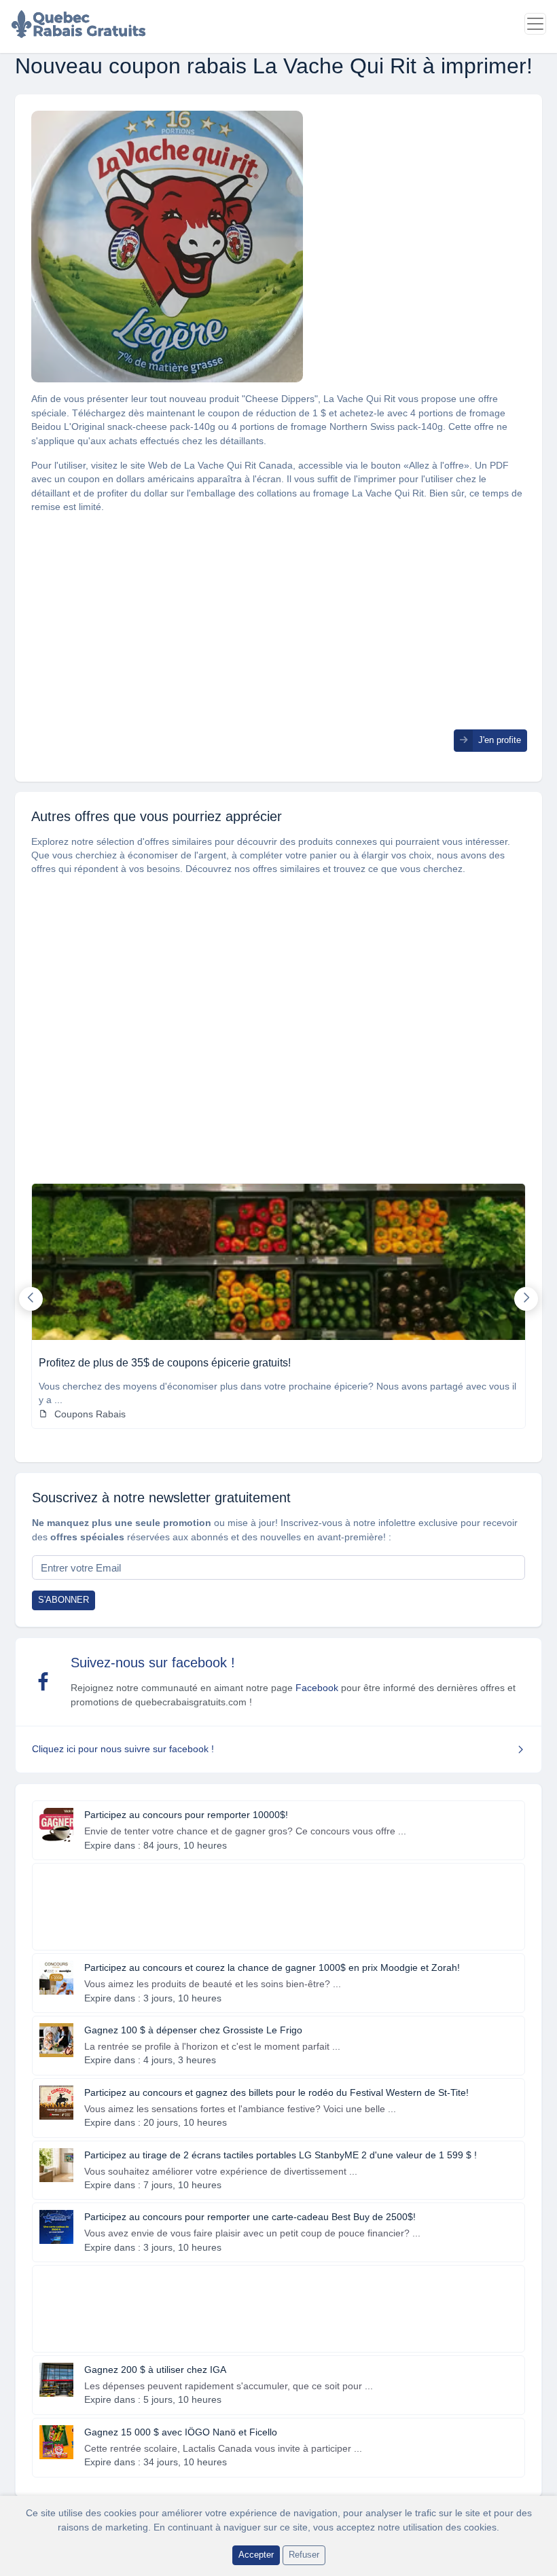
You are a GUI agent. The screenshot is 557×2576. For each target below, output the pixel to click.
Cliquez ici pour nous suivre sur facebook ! (123, 1749)
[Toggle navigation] (535, 24)
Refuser (304, 2555)
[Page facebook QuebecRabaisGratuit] (43, 1682)
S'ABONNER (64, 1600)
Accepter (256, 2555)
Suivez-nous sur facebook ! (153, 1663)
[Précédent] (31, 1299)
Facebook (317, 1688)
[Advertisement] (278, 634)
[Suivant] (526, 1299)
